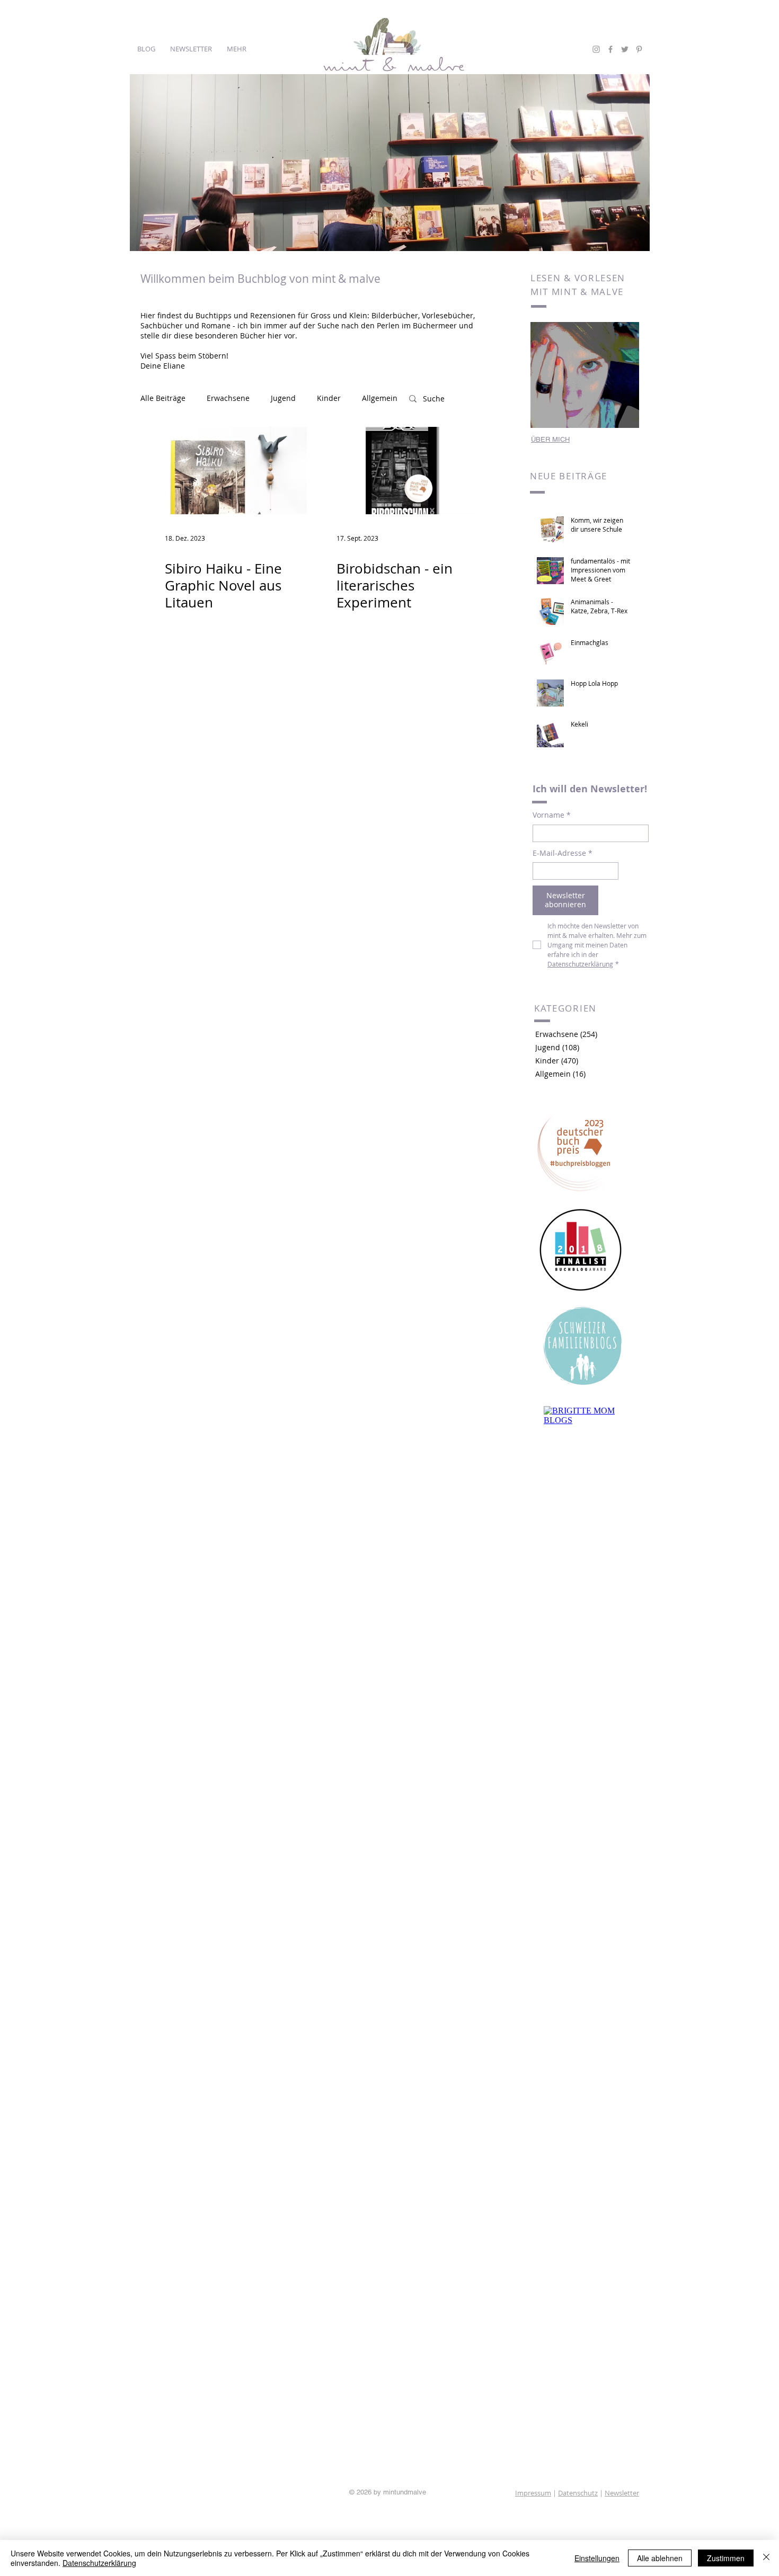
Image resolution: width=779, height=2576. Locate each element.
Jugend (283, 398)
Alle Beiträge (163, 398)
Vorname (552, 815)
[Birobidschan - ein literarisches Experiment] (401, 471)
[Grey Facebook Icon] (610, 49)
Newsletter (622, 2493)
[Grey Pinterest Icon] (639, 49)
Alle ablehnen (660, 2558)
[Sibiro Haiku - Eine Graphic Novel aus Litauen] (229, 471)
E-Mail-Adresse (563, 853)
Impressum (533, 2493)
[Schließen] (766, 2558)
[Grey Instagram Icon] (596, 49)
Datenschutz (578, 2493)
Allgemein (380, 398)
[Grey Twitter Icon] (625, 49)
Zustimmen (726, 2558)
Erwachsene (228, 398)
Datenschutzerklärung (99, 2563)
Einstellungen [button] (597, 2558)
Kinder (329, 398)
